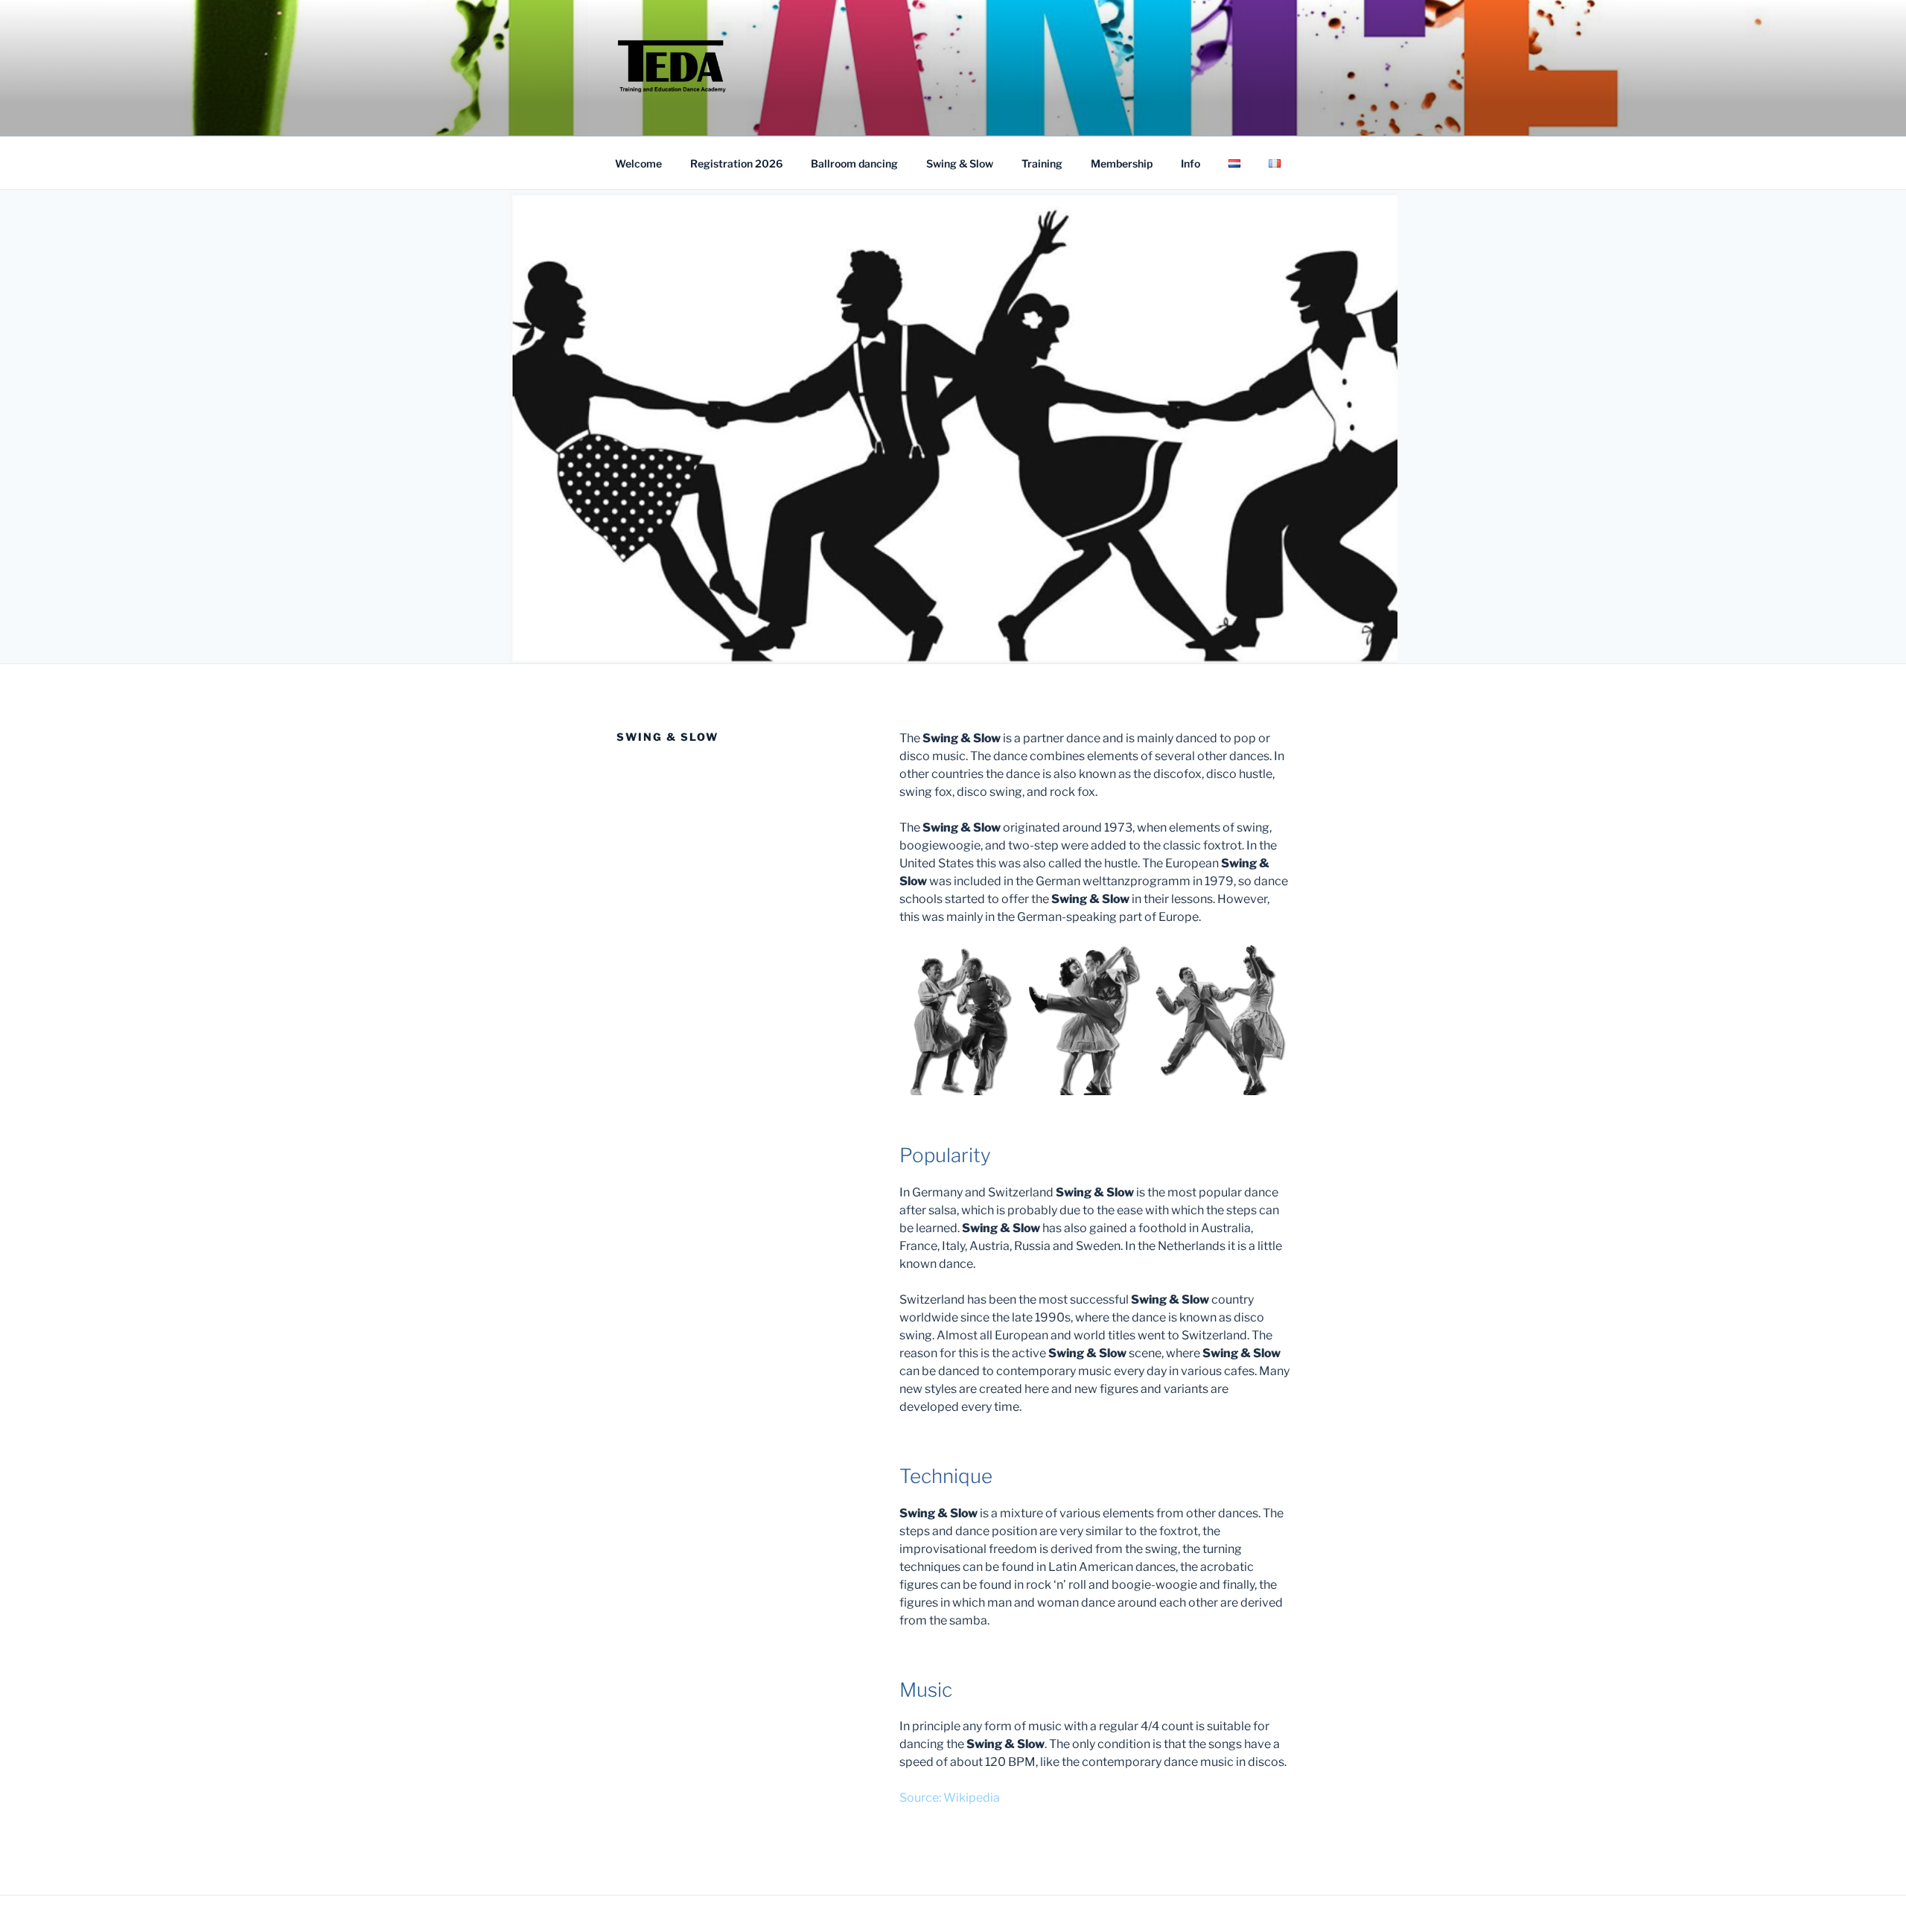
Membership (1122, 163)
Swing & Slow (960, 163)
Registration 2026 (736, 163)
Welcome (638, 163)
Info (1191, 163)
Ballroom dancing (854, 163)
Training (1042, 163)
